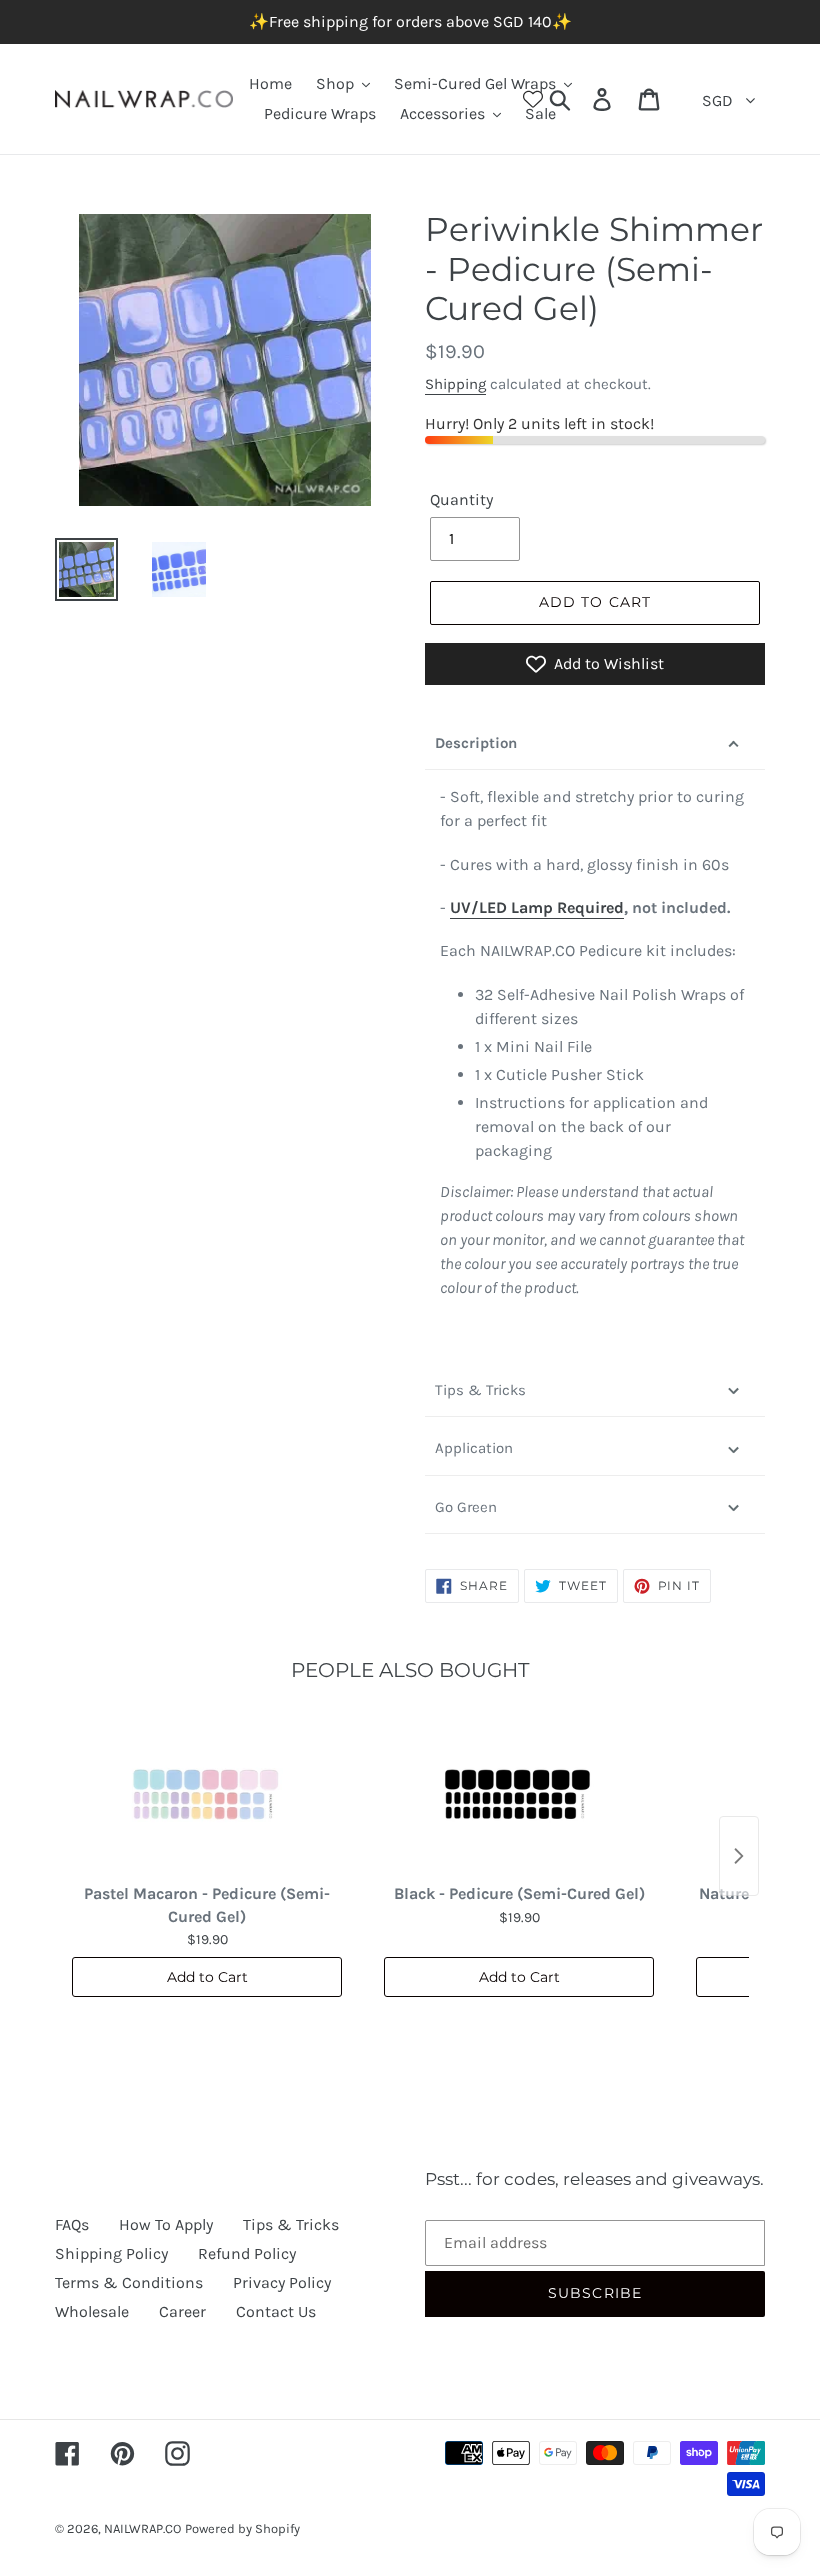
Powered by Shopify (242, 2528)
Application (474, 1448)
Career (182, 2311)
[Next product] (739, 1856)
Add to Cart (207, 1977)
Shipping (455, 384)
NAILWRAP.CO (142, 2528)
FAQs (72, 2224)
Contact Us (276, 2311)
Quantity (461, 499)
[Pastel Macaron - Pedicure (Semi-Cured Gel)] (207, 1795)
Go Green (466, 1507)
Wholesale (92, 2311)
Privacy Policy (282, 2282)
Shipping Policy (111, 2253)
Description (476, 743)
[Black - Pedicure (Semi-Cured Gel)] (519, 1795)
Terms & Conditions (129, 2282)
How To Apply (166, 2224)
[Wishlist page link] (533, 99)
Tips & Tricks (480, 1390)
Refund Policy (247, 2253)
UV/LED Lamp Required (537, 907)
